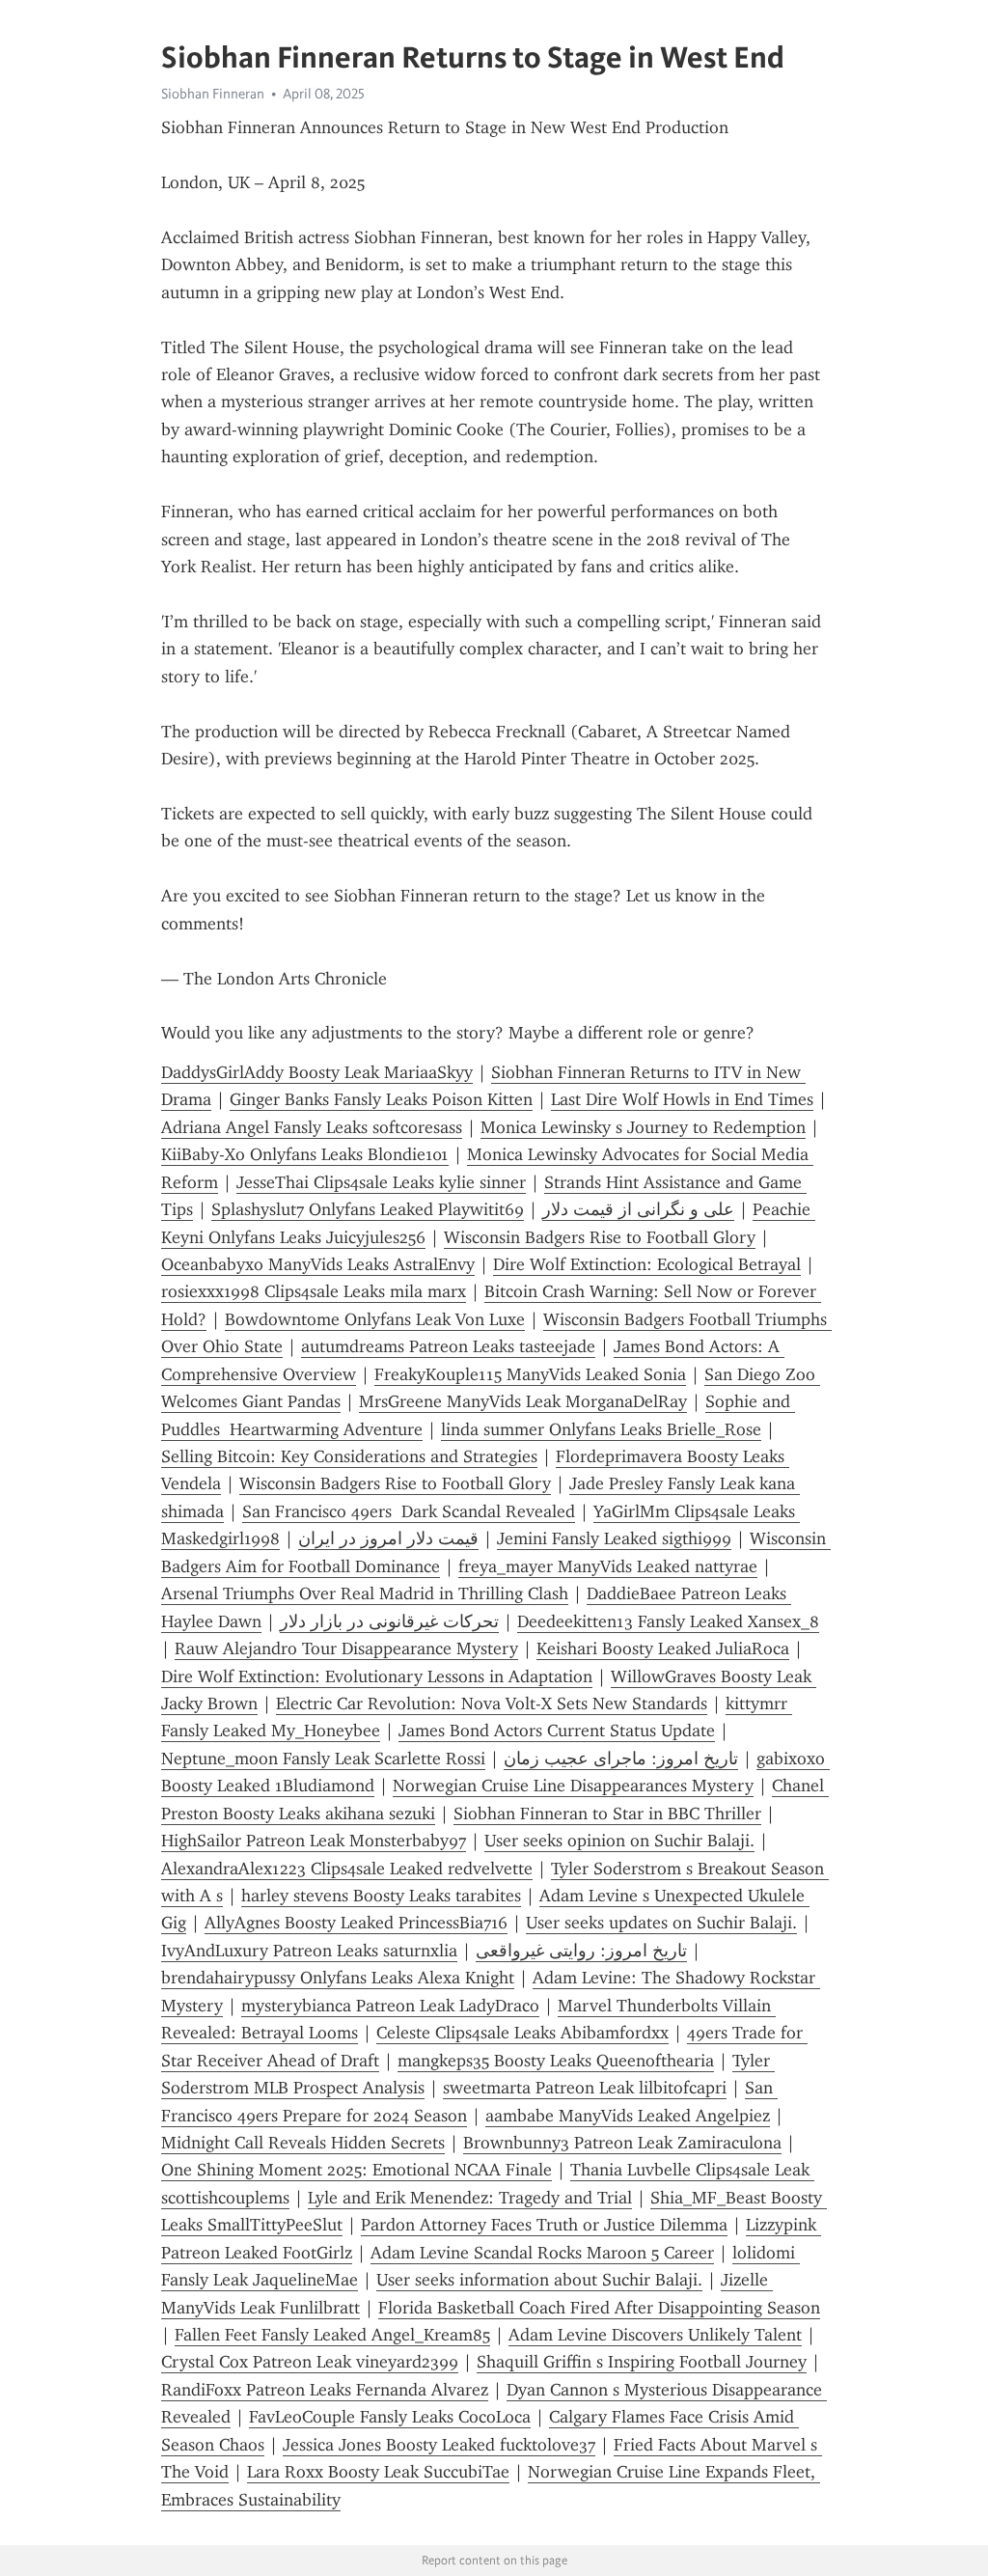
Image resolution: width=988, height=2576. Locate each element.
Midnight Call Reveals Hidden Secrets (303, 2143)
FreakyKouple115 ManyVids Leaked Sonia (530, 1374)
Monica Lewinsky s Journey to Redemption (643, 1127)
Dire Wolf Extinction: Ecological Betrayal (647, 1264)
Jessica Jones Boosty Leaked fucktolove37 (439, 2445)
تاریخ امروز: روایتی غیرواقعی (581, 1951)
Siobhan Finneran (213, 94)
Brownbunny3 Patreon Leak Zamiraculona (622, 2143)
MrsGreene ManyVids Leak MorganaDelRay (523, 1401)
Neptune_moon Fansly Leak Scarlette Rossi (323, 1759)
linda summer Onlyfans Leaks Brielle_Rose (601, 1429)
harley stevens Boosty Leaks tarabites (381, 1896)
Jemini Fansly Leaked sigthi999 (614, 1538)
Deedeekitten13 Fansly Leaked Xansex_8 (668, 1621)
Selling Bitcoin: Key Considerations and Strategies (349, 1456)
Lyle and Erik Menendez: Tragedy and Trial (470, 2198)
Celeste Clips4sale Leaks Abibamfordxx (522, 2033)
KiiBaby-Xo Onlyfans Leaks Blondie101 (305, 1154)
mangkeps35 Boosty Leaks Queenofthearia (556, 2061)
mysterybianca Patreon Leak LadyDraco (390, 2006)
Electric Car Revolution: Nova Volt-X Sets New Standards (492, 1703)
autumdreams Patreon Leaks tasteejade (448, 1346)
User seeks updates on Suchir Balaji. (661, 1923)
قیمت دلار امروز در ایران (388, 1538)
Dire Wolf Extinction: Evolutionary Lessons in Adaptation (377, 1676)
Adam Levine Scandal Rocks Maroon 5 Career (542, 2253)
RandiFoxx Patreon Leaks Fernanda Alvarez (325, 2390)
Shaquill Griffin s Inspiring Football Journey (642, 2362)
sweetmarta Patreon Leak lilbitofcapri (585, 2088)
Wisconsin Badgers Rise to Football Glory (600, 1237)
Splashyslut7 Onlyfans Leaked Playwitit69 (368, 1209)
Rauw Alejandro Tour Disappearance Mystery (346, 1648)
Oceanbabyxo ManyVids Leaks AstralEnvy (318, 1264)
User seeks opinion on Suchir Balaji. (619, 1841)
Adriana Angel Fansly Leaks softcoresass (312, 1127)
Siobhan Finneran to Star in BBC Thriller (607, 1814)
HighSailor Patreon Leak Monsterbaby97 (314, 1841)
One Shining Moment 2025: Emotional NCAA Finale (357, 2170)
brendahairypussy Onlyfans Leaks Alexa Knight (338, 1978)
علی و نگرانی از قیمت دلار (638, 1209)
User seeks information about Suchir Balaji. (539, 2280)
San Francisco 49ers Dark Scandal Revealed (409, 1511)
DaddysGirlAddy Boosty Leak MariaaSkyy (317, 1072)
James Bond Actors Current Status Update (557, 1731)
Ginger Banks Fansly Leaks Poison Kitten (381, 1099)
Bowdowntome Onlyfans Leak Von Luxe (375, 1319)
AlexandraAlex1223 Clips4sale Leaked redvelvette (347, 1869)
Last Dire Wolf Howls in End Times (682, 1099)
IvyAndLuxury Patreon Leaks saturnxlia (309, 1951)
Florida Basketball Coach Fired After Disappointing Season (599, 2308)
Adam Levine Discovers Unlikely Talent (655, 2335)
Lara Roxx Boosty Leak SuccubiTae (378, 2472)
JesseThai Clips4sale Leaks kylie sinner (381, 1182)
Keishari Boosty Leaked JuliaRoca (663, 1648)
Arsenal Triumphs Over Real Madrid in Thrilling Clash (365, 1593)
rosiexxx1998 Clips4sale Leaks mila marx (314, 1291)
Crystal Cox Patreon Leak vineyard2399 (310, 2362)
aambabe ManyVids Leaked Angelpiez (628, 2116)
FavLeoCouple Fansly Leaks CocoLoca (390, 2417)
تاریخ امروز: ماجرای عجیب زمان (621, 1759)
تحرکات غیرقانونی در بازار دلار (389, 1621)
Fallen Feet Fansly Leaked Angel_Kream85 (332, 2335)
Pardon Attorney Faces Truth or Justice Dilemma (544, 2225)
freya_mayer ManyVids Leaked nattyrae (608, 1566)
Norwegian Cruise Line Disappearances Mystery (573, 1786)
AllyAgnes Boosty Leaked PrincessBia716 (356, 1923)
